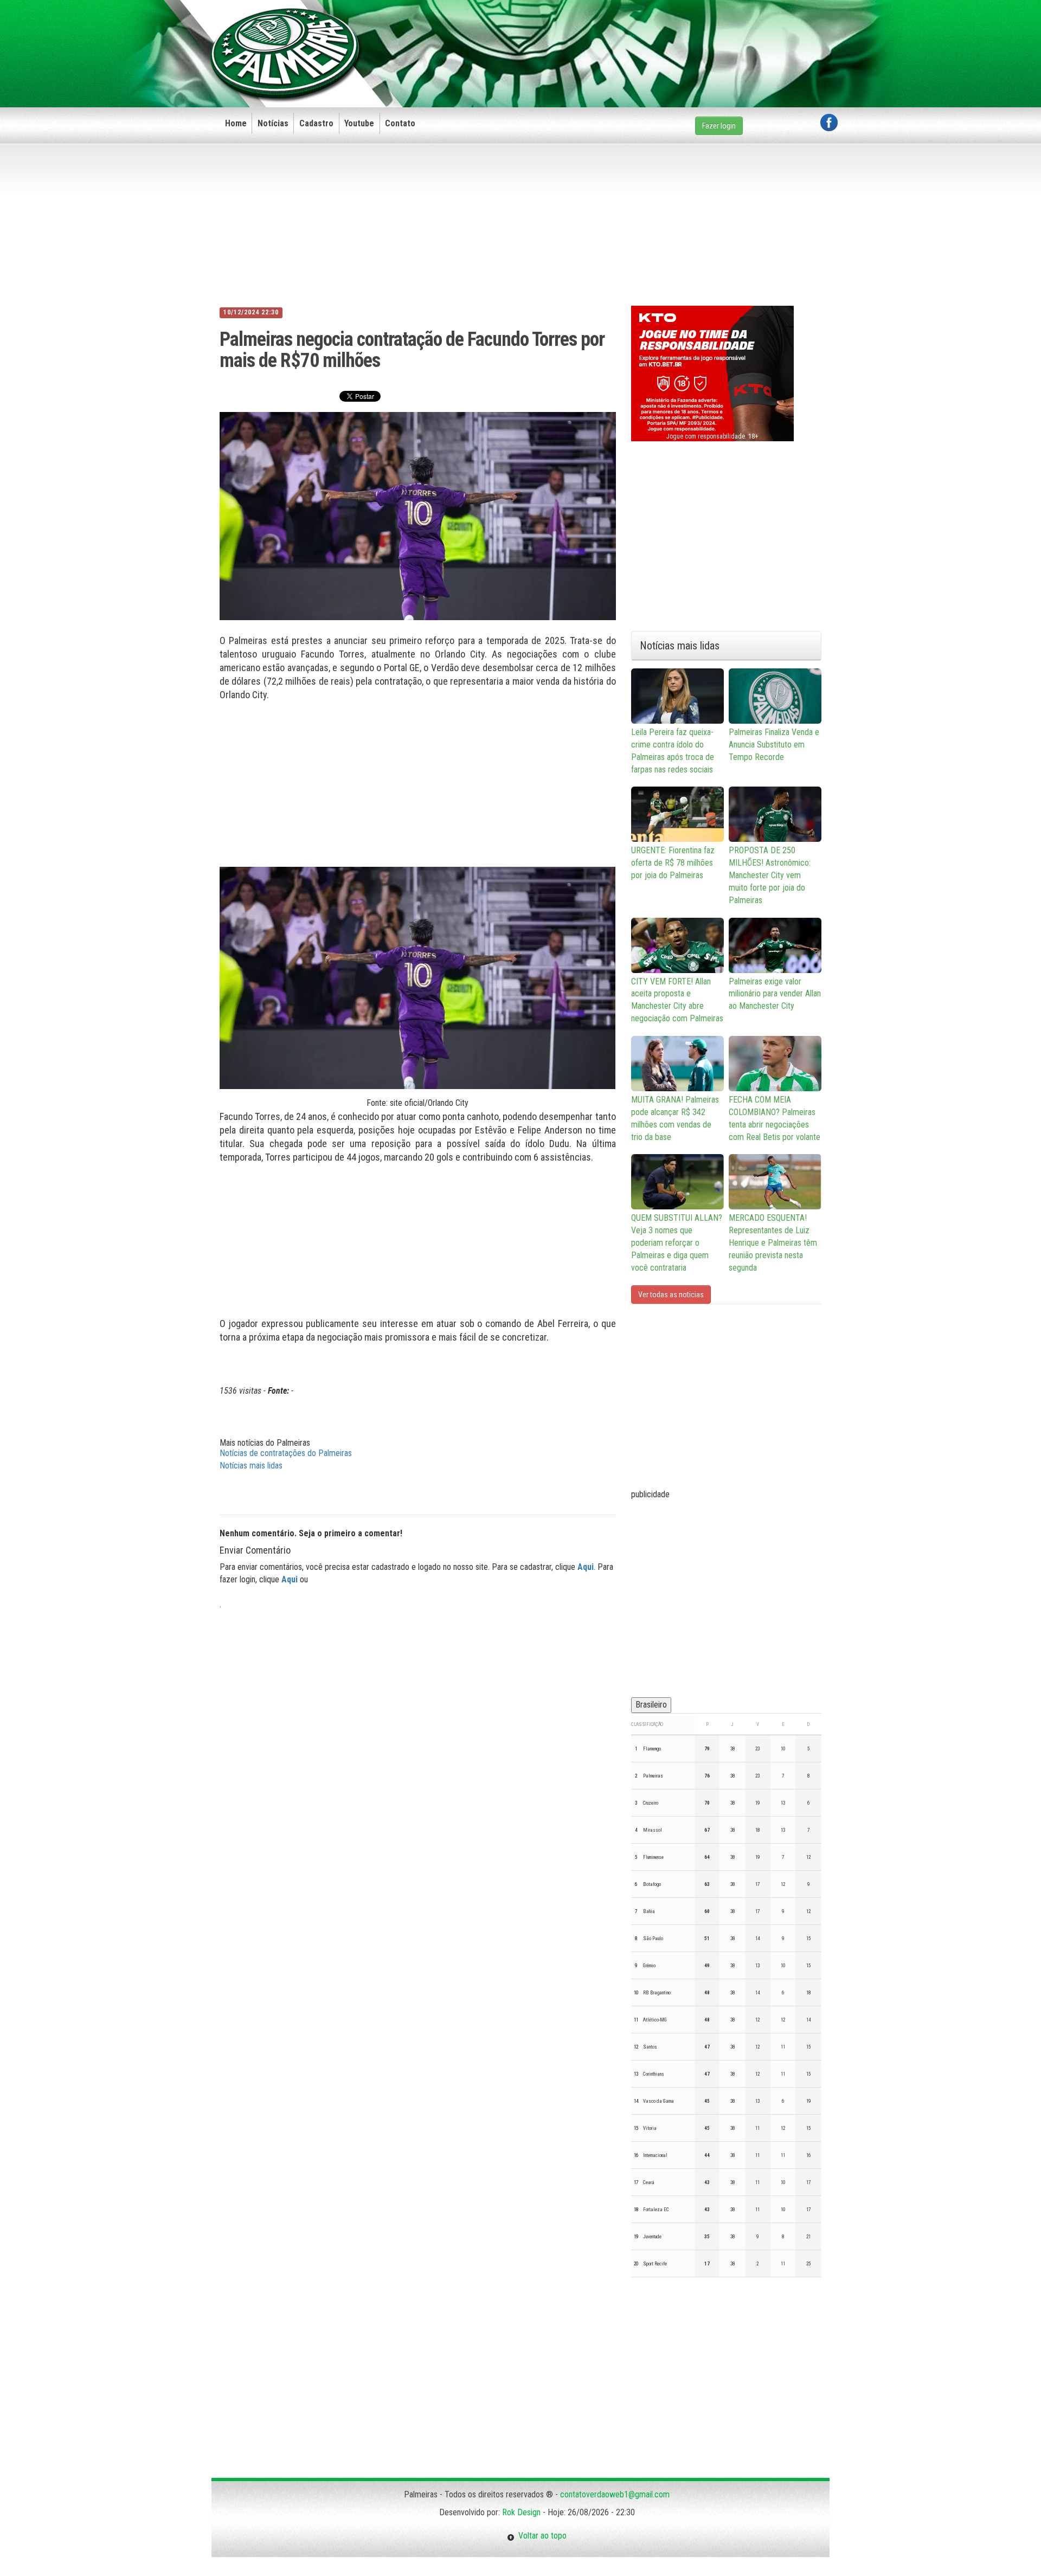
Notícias (273, 123)
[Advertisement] (640, 36)
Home (236, 123)
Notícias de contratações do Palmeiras (286, 1453)
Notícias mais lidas (251, 1466)
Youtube (359, 123)
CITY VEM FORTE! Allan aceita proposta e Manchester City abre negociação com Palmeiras (677, 1000)
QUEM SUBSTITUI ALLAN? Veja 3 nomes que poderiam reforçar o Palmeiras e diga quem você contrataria (677, 1242)
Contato (400, 123)
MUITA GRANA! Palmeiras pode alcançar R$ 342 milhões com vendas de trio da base (675, 1118)
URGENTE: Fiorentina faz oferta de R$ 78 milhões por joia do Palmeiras (673, 863)
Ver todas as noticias (671, 1295)
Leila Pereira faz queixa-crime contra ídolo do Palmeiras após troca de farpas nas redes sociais (673, 751)
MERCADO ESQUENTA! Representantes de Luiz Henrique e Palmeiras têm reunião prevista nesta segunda (773, 1242)
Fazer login (719, 126)
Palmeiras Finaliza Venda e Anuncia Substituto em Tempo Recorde (774, 745)
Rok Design (521, 2512)
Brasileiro (651, 1705)
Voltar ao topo (541, 2536)
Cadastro (316, 123)
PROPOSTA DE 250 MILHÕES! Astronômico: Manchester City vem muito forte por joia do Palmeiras (770, 875)
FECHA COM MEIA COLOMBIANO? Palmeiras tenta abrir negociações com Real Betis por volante (775, 1118)
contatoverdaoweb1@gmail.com (615, 2494)
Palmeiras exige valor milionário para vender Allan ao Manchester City (775, 994)
